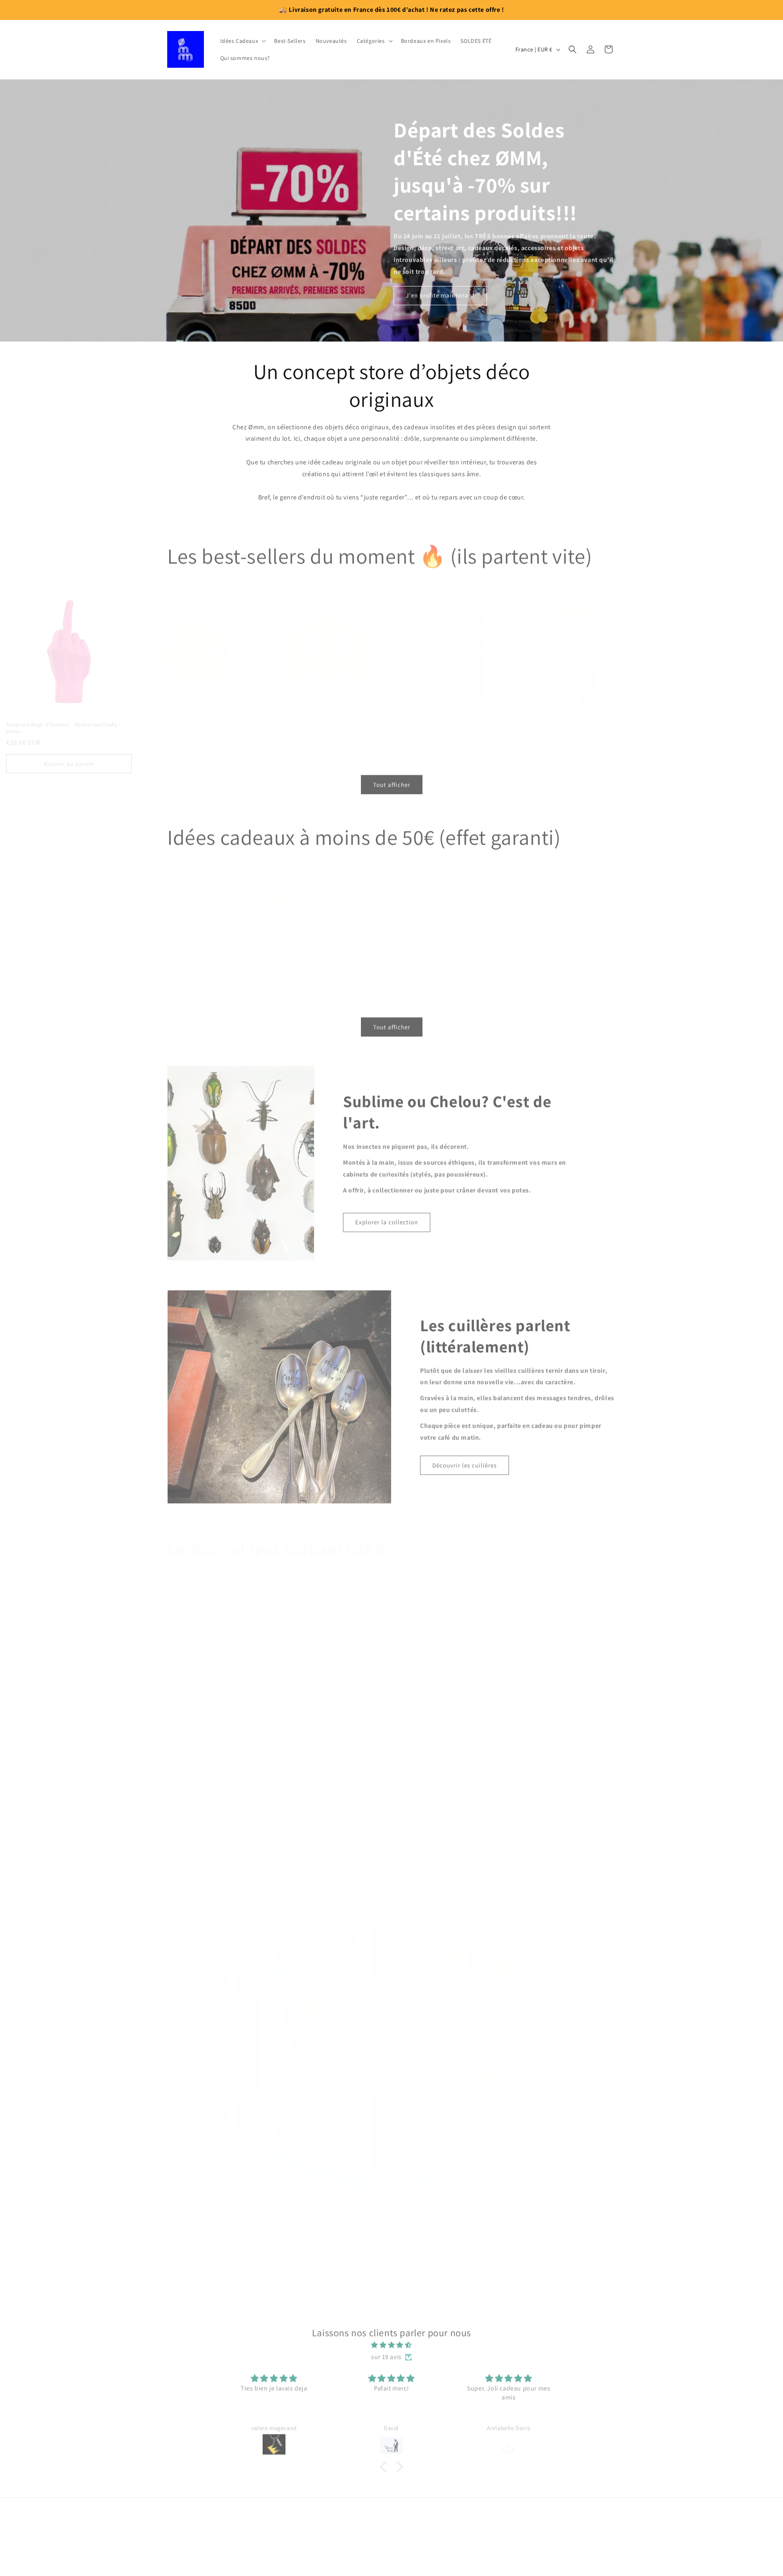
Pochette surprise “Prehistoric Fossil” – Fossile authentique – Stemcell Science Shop (706, 719)
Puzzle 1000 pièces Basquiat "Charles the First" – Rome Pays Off (577, 950)
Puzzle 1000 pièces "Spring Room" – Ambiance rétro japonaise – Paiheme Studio (276, 950)
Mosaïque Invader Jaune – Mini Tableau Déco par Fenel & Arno (323, 719)
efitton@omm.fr (391, 2535)
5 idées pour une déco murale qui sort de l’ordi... (392, 2193)
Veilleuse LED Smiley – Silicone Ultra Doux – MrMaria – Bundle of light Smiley (188, 719)
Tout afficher (392, 782)
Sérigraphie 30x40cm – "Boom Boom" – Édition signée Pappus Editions (450, 719)
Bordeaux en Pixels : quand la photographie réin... (391, 1847)
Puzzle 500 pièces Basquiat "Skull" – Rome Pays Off (500, 946)
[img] (391, 2342)
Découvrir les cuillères (464, 1462)
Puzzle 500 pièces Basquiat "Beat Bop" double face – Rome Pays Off (425, 950)
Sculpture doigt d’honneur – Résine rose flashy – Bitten (64, 719)
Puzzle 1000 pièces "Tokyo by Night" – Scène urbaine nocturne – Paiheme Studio (352, 950)
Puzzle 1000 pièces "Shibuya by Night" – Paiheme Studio (201, 946)
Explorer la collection (387, 1219)
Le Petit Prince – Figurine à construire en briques (580, 715)
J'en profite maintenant (440, 295)
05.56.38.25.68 (391, 2554)
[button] (242, 41)
